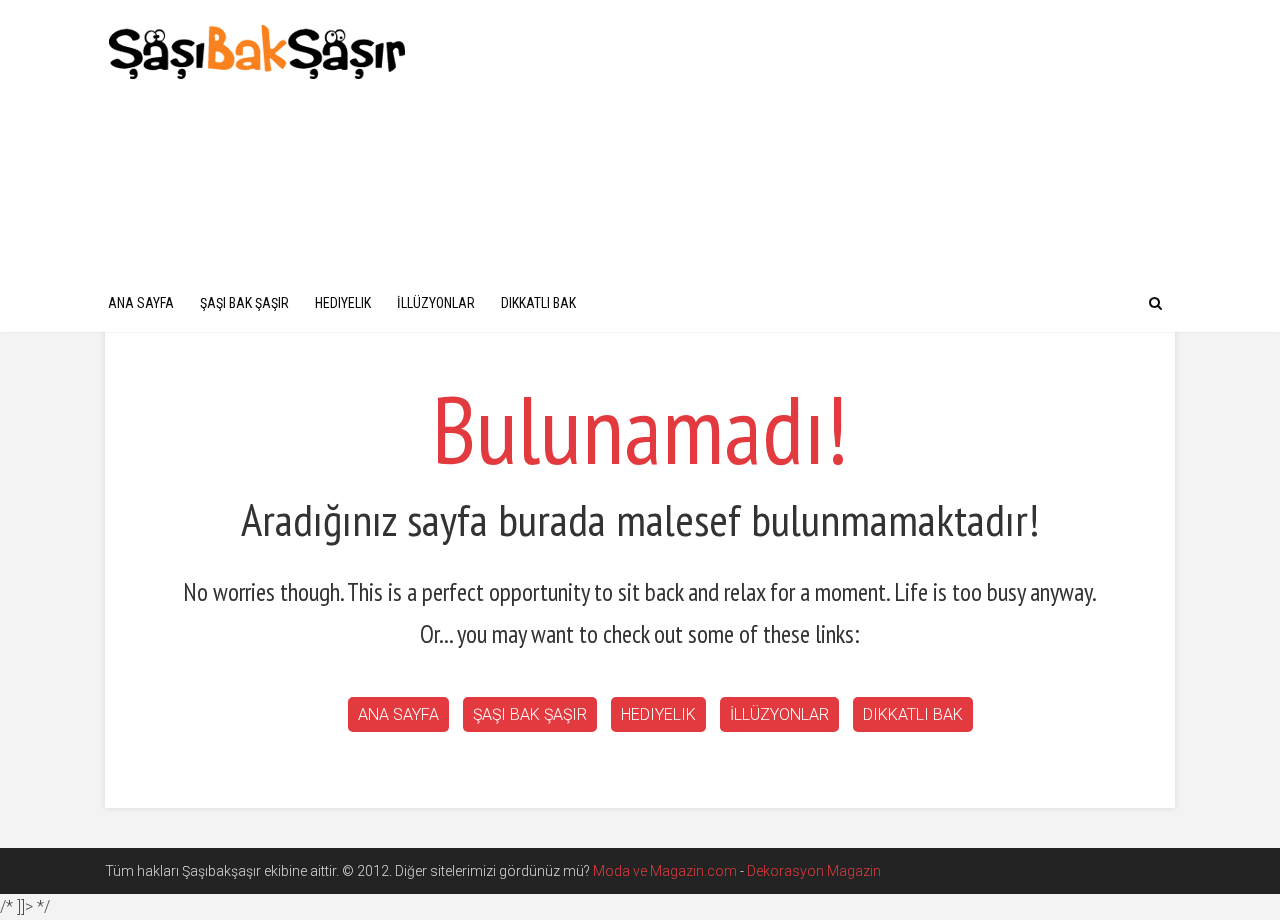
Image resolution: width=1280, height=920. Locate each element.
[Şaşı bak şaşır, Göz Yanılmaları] (257, 49)
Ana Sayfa (141, 303)
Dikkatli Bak (538, 303)
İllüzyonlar (436, 303)
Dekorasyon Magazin (814, 871)
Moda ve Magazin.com (665, 871)
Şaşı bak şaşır (244, 303)
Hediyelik (343, 303)
